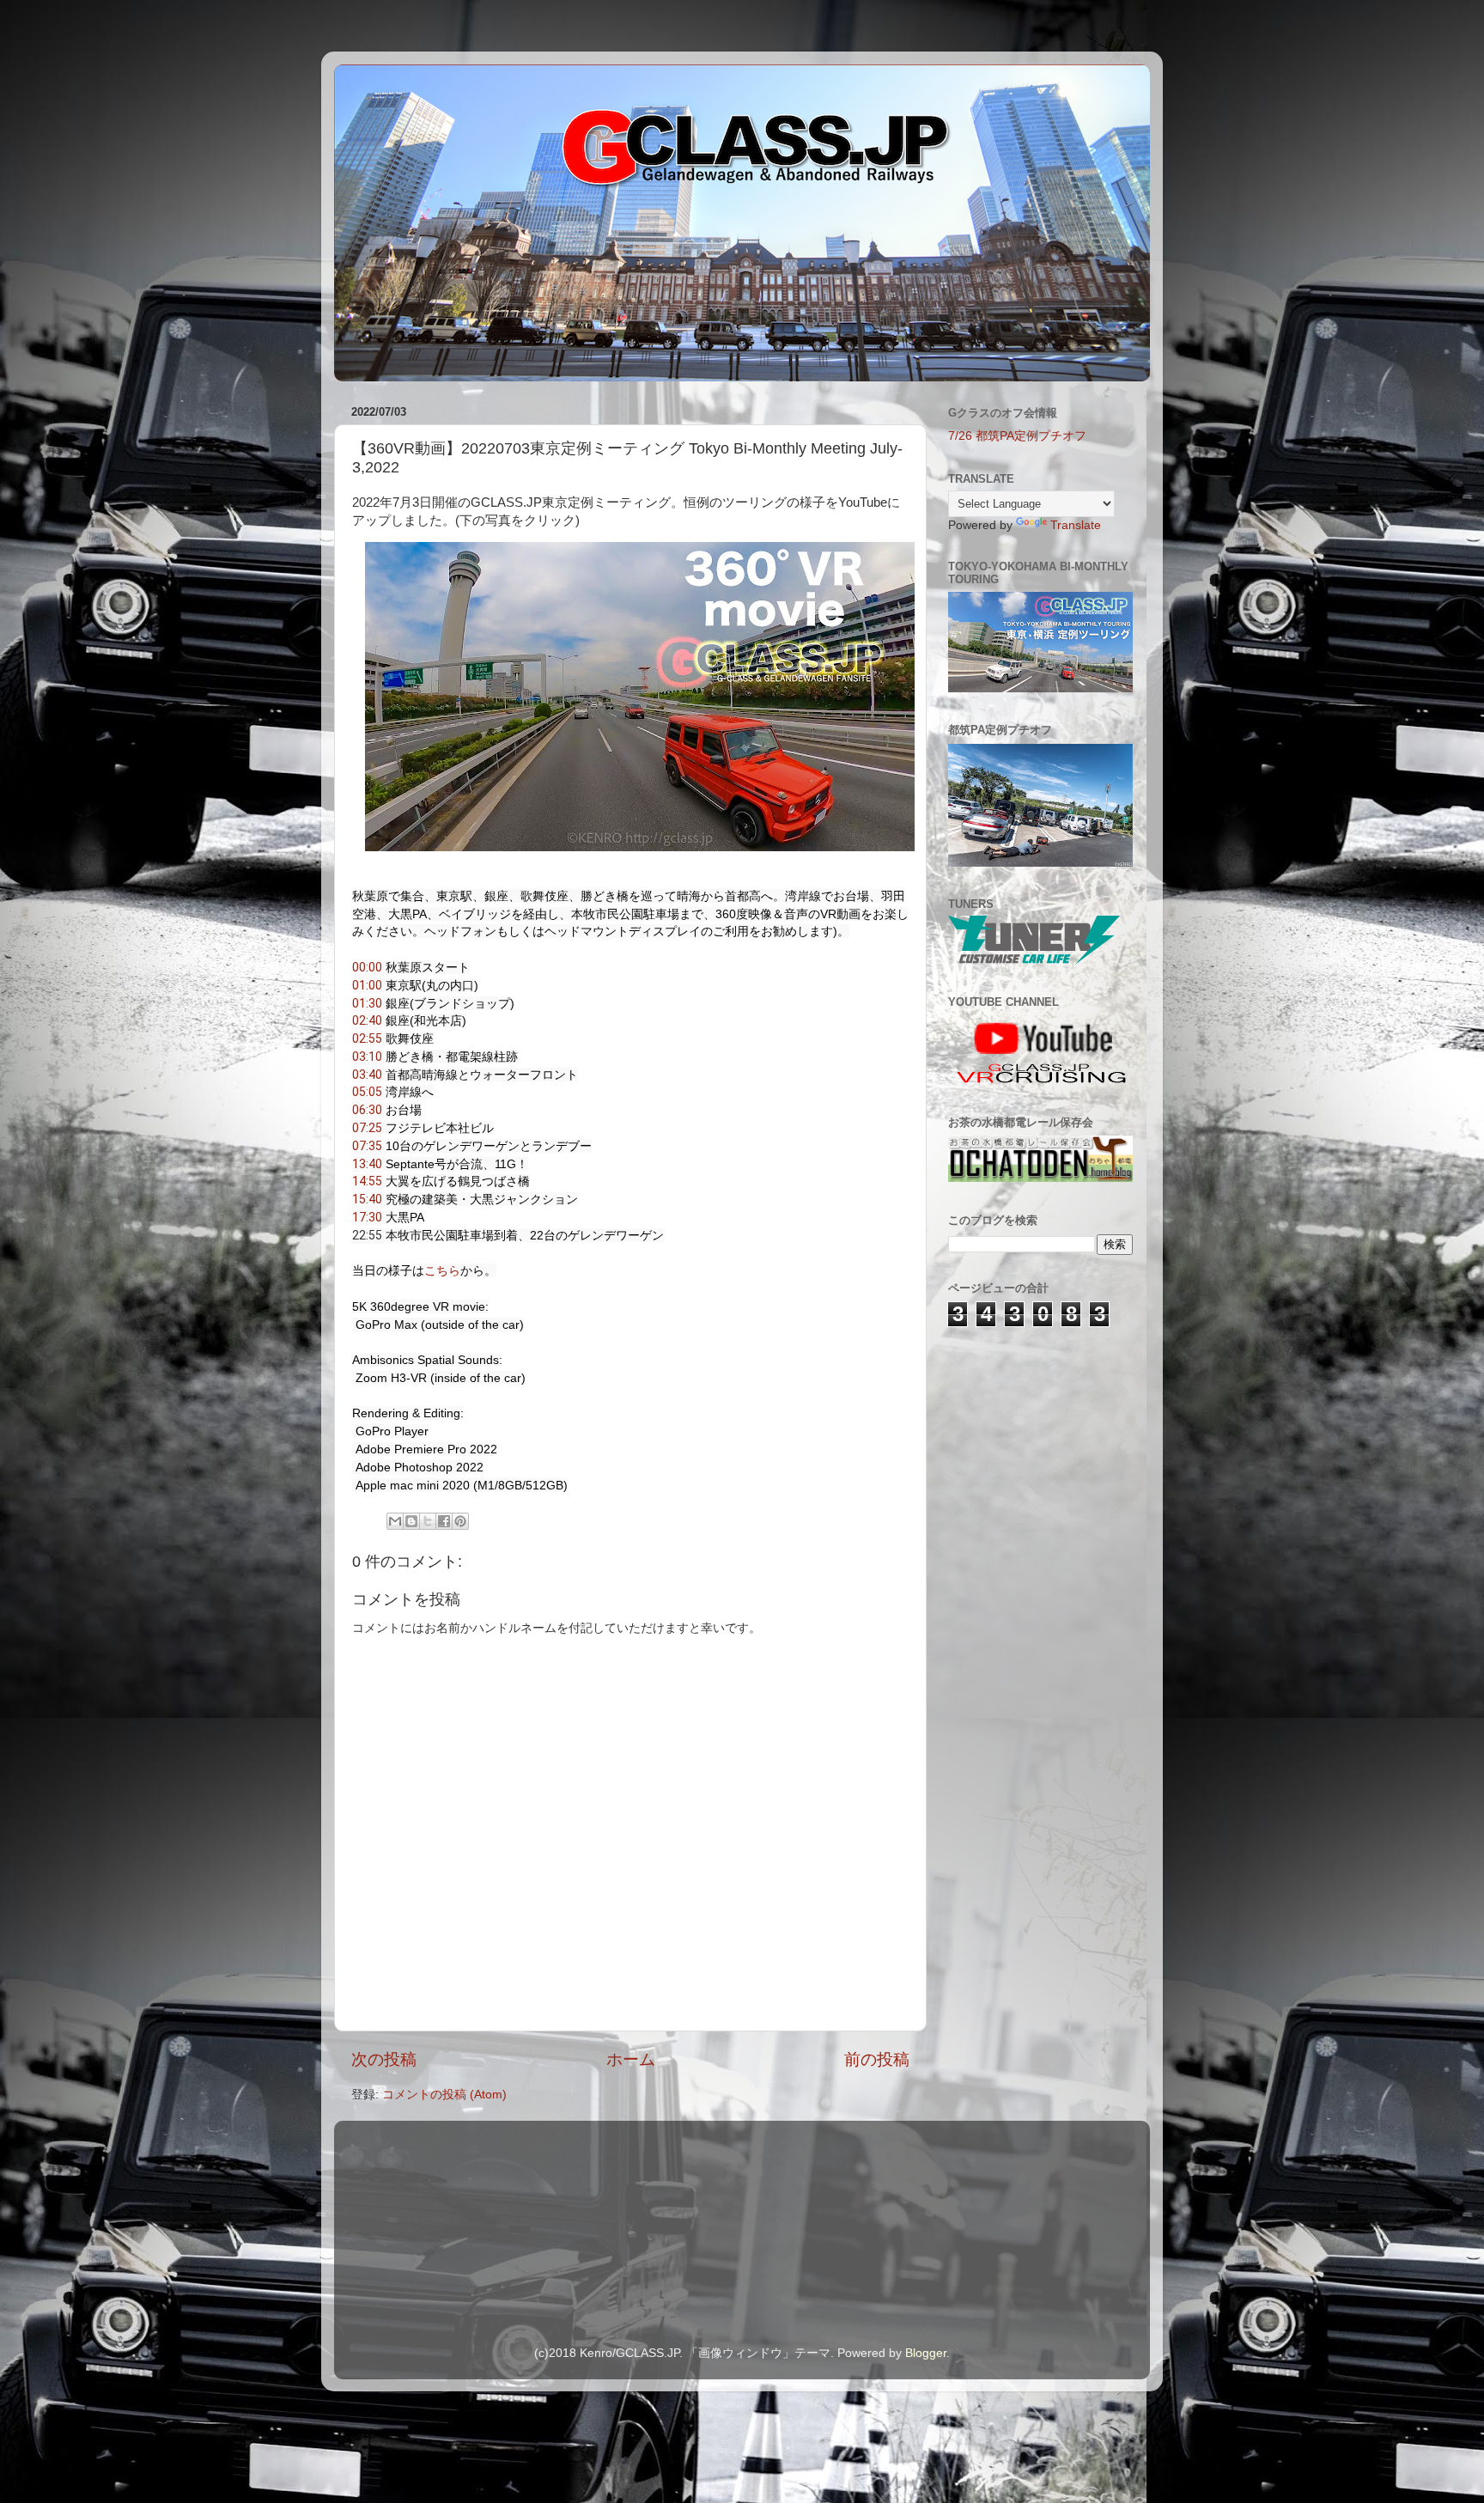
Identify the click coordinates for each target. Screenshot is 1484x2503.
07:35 (367, 1146)
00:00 (367, 967)
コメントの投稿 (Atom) (444, 2095)
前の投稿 (877, 2059)
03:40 (367, 1075)
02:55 (367, 1038)
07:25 (367, 1128)
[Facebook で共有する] (444, 1521)
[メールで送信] (395, 1521)
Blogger (926, 2353)
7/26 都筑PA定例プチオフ (1017, 436)
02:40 (367, 1020)
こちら (442, 1270)
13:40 (367, 1164)
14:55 (367, 1181)
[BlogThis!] (411, 1521)
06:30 (367, 1110)
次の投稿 (384, 2059)
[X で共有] (428, 1521)
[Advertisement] (1034, 1439)
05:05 (367, 1092)
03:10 (367, 1057)
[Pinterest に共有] (460, 1521)
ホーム (631, 2059)
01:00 (367, 985)
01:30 (367, 1003)
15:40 (367, 1199)
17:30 (367, 1217)
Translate (1076, 525)
